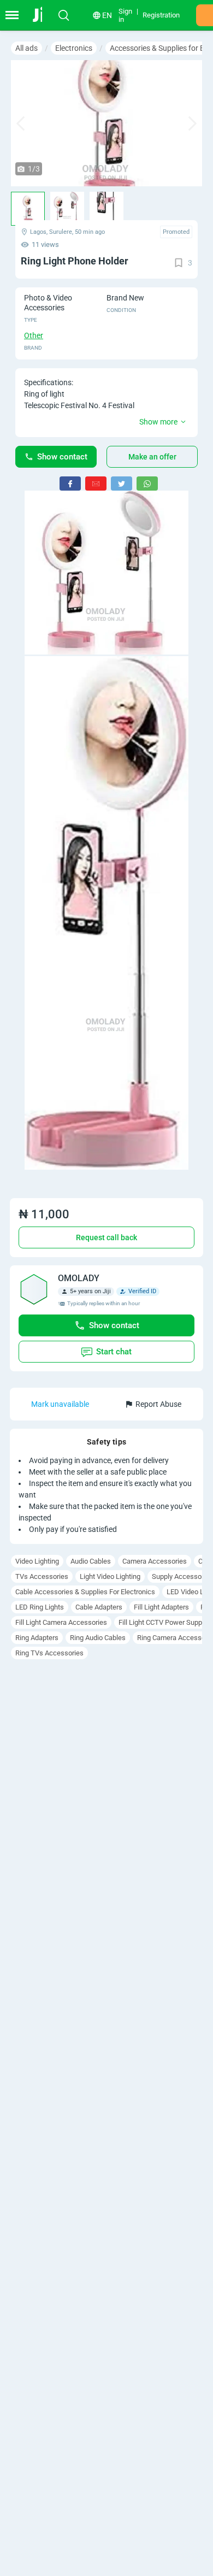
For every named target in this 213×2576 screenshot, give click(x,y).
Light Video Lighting (110, 1576)
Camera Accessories (155, 1561)
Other (34, 335)
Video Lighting (37, 1561)
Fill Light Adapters (161, 1607)
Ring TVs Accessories (49, 1653)
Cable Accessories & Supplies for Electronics (85, 1592)
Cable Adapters (99, 1607)
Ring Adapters (37, 1638)
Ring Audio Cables (98, 1638)
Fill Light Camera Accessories (61, 1622)
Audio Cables (91, 1561)
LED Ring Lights (40, 1607)
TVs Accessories (42, 1576)
